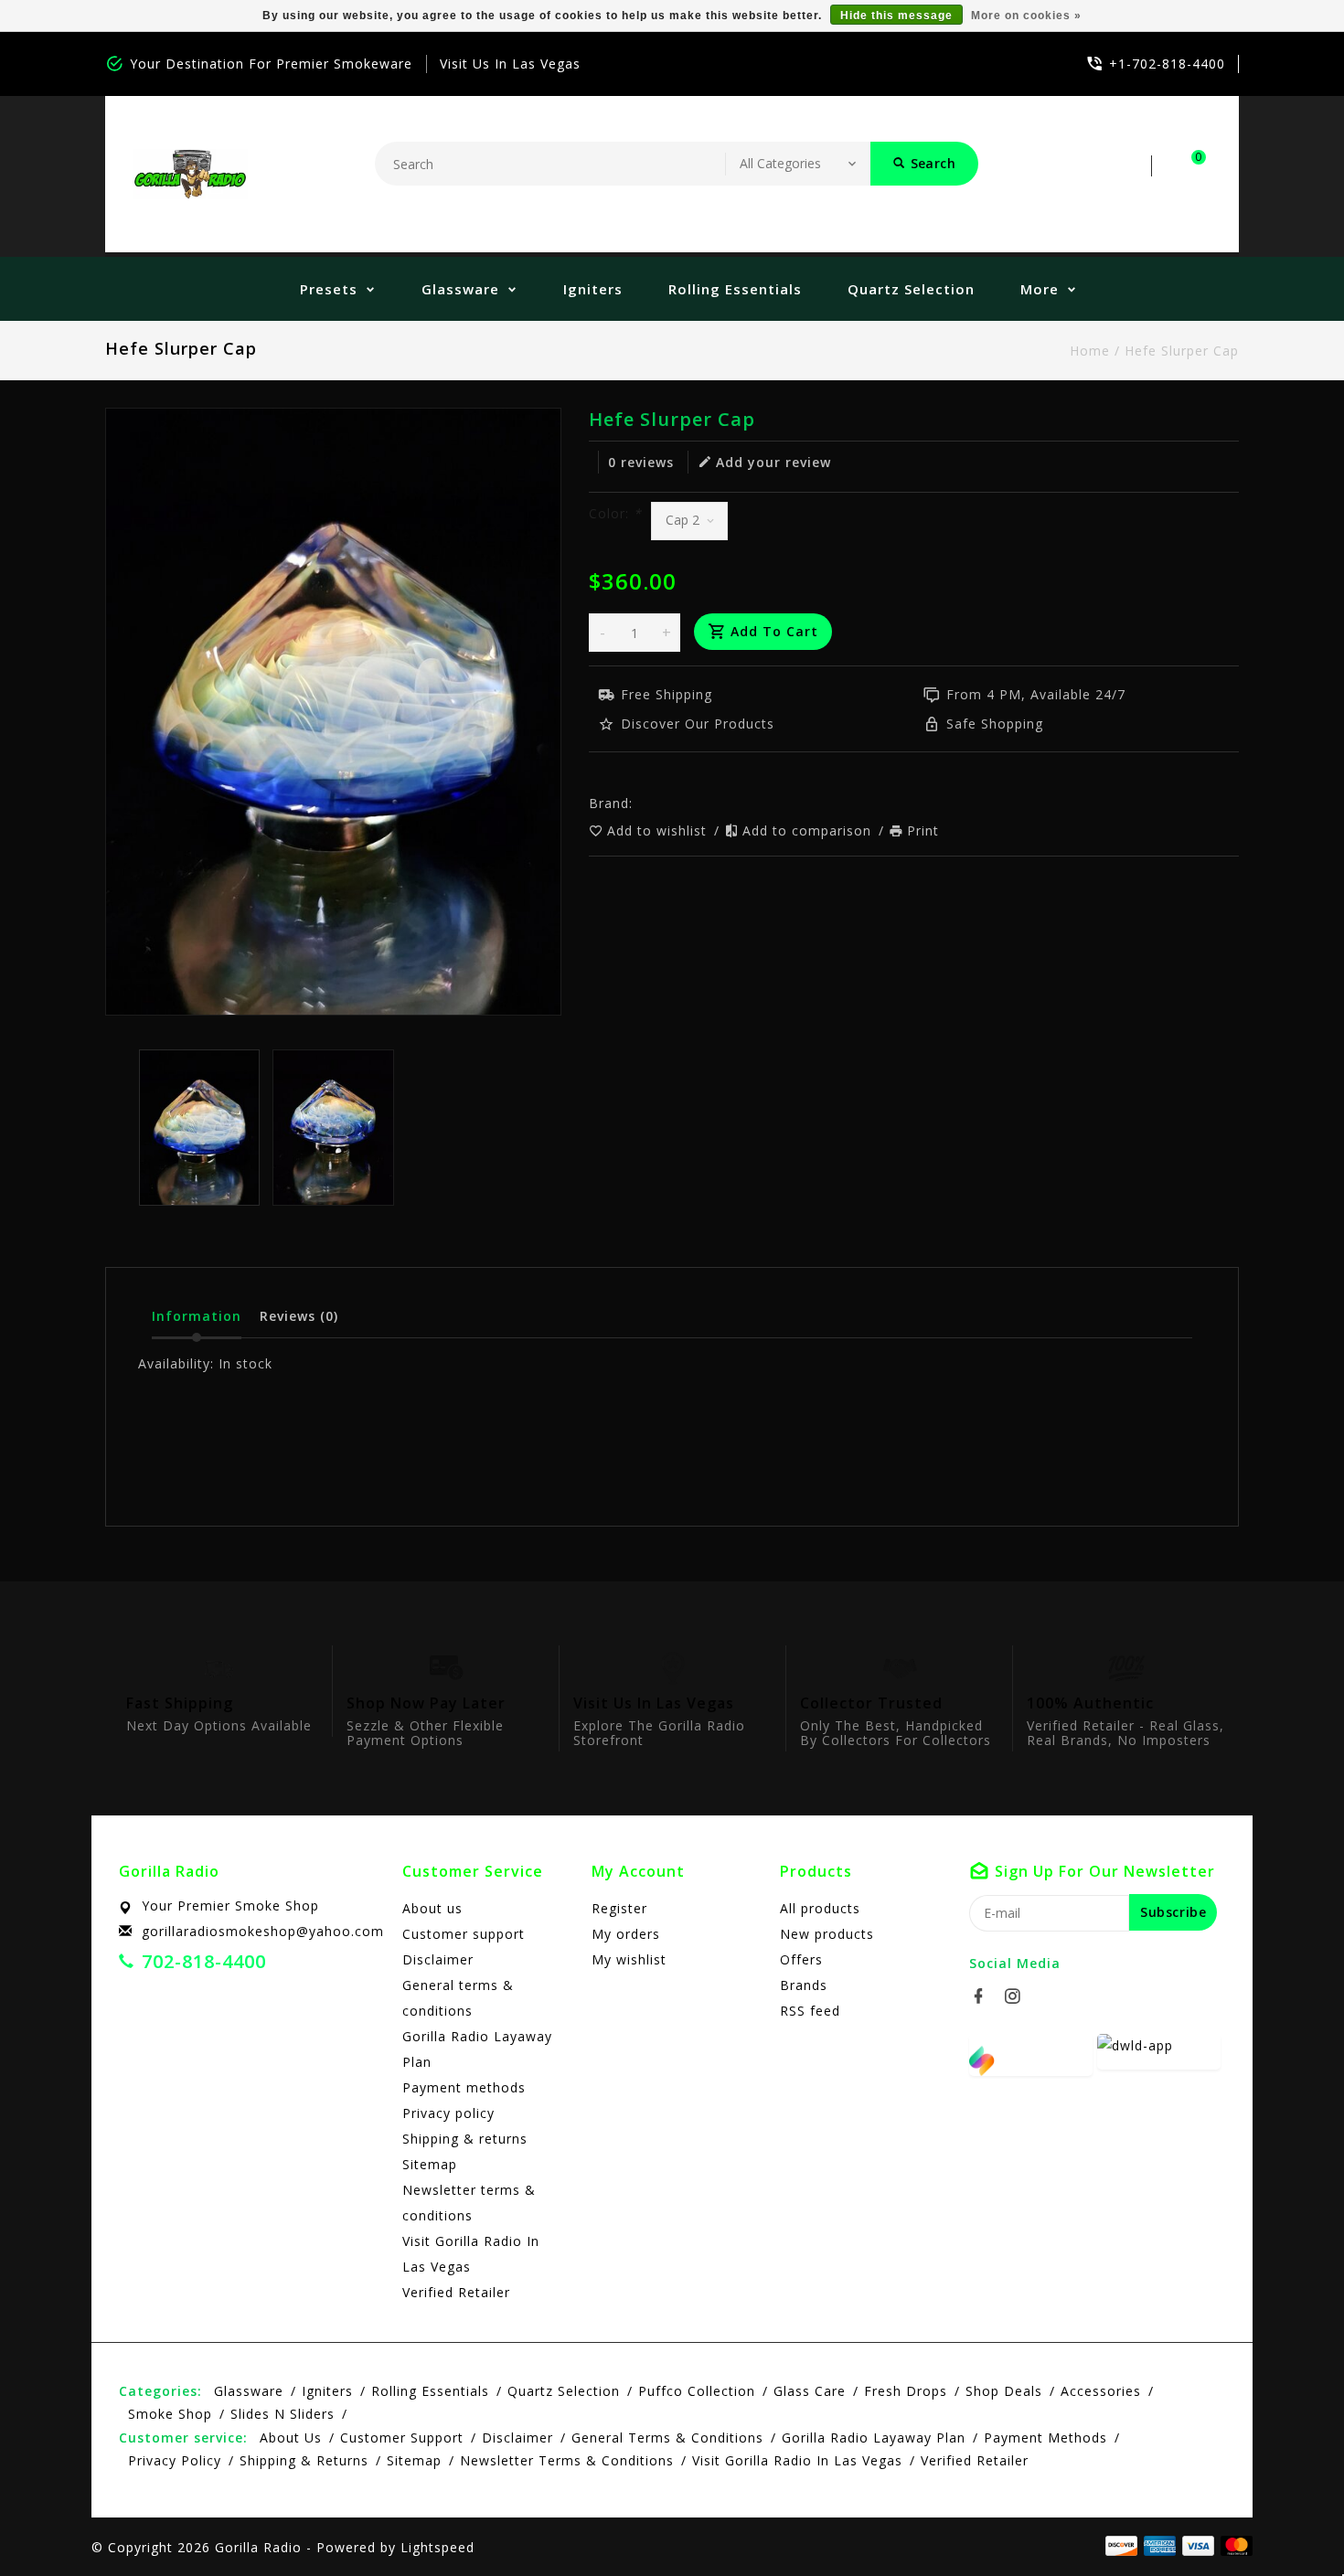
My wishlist (629, 1959)
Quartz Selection (911, 289)
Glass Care (810, 2391)
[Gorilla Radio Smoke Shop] (190, 174)
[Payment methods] (1233, 2546)
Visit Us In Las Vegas (510, 64)
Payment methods (464, 2087)
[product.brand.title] (638, 803)
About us (432, 1908)
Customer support (464, 1934)
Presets (329, 289)
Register (619, 1908)
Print (923, 830)
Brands (804, 1985)
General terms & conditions (458, 1998)
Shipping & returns (465, 2139)
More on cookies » (1026, 16)
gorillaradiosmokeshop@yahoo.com (263, 1931)
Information (197, 1316)
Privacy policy (448, 2113)
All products (820, 1908)
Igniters (593, 289)
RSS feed (810, 2011)
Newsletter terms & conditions (469, 2203)
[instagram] (1018, 1996)
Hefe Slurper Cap (1182, 351)
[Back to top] (1289, 2521)
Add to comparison (809, 830)
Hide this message (896, 16)
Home (1090, 351)
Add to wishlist (659, 830)
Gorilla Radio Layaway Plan (477, 2049)
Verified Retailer (456, 2292)
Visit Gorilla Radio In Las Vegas (471, 2254)
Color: (615, 513)
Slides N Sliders (283, 2414)
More (1040, 289)
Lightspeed (437, 2547)
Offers (801, 1959)
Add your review (773, 462)
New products (827, 1934)
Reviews (299, 1316)
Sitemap (430, 2164)
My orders (626, 1934)
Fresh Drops (906, 2391)
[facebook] (984, 1996)
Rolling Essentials (735, 289)
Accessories (1101, 2391)
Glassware (460, 289)
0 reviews (641, 462)
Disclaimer (438, 1959)
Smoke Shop (170, 2414)
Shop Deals (1004, 2391)
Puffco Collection (697, 2391)
